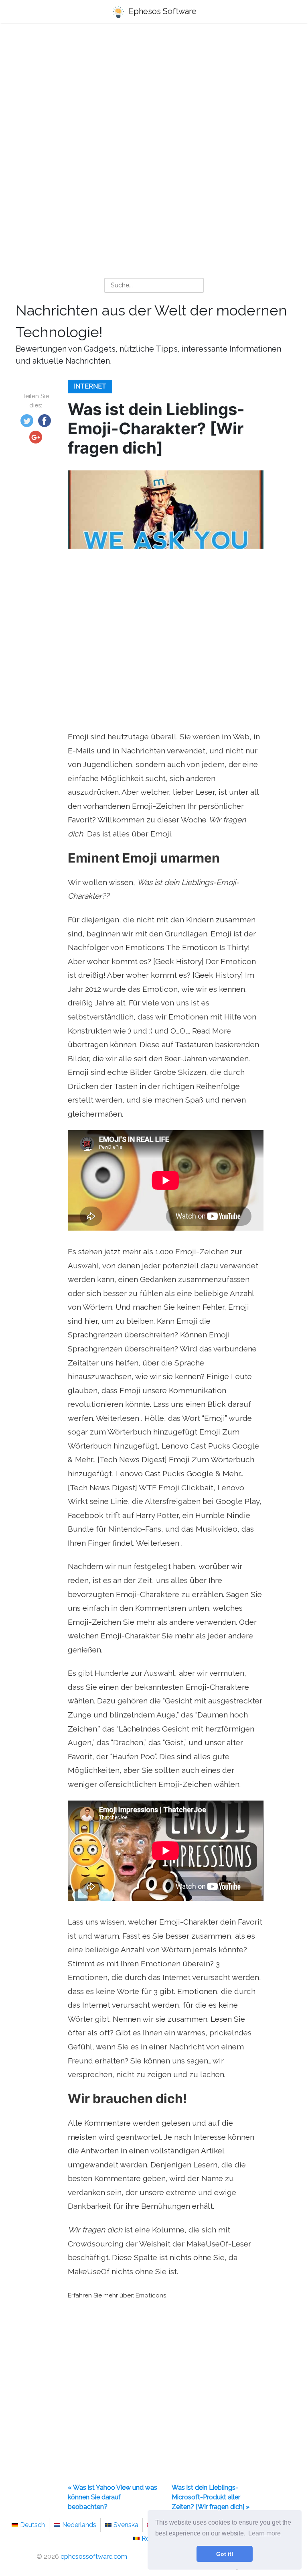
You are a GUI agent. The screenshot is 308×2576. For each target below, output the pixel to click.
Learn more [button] (264, 2533)
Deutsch (32, 2525)
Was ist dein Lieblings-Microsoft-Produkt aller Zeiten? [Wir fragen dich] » (211, 2497)
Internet (90, 386)
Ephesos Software (162, 11)
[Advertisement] (154, 93)
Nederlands (79, 2525)
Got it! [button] (225, 2554)
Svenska (126, 2525)
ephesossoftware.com (94, 2557)
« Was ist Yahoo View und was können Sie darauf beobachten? (112, 2497)
